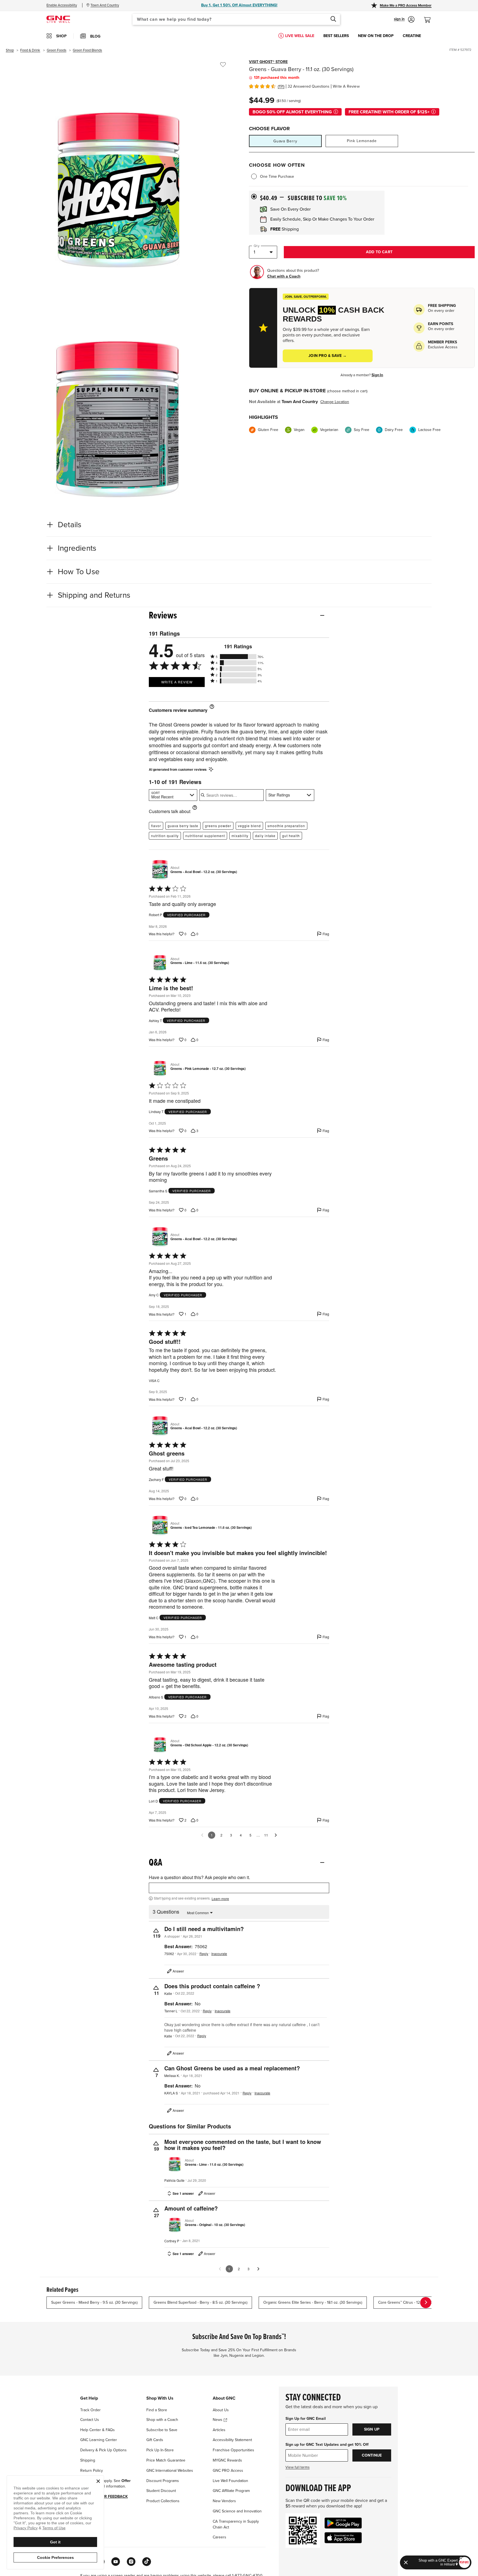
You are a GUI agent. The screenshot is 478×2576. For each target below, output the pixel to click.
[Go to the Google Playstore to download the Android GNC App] (343, 2523)
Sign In (377, 375)
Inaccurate (219, 1954)
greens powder (218, 826)
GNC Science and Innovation (237, 2511)
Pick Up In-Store (160, 2450)
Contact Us (90, 2420)
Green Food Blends (87, 50)
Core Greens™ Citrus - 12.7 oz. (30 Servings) (415, 2302)
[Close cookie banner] (98, 2481)
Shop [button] (61, 36)
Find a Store (157, 2410)
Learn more (220, 1899)
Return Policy (92, 2471)
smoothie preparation (286, 826)
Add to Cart (379, 252)
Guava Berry (285, 141)
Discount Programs (163, 2481)
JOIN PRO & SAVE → (328, 356)
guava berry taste (183, 826)
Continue (372, 2455)
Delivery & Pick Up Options (103, 2450)
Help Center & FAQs (98, 2430)
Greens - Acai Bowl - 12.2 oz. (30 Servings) (204, 872)
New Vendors (224, 2501)
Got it (55, 2542)
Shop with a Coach (162, 2420)
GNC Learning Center (99, 2440)
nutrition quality (165, 836)
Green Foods (57, 50)
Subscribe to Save (162, 2430)
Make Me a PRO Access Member (406, 6)
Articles (219, 2430)
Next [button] (426, 2303)
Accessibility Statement (232, 2440)
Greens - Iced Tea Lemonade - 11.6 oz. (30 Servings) (211, 1528)
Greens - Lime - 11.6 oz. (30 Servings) (200, 963)
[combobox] (236, 19)
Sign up (372, 2429)
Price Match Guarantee (166, 2460)
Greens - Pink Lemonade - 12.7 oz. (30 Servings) (208, 1069)
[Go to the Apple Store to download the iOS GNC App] (343, 2538)
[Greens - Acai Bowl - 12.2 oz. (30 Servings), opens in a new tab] (159, 870)
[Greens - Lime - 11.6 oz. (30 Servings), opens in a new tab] (159, 961)
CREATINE (412, 36)
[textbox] (239, 1888)
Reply (204, 1954)
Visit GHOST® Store (268, 62)
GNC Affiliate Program (231, 2491)
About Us (221, 2410)
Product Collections (163, 2501)
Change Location (335, 402)
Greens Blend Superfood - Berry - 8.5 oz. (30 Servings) (200, 2302)
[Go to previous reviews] (202, 1835)
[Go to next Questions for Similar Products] (258, 2269)
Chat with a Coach (284, 276)
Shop (10, 50)
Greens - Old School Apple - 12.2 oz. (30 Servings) (209, 1745)
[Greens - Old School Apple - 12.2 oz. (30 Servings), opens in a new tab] (159, 1743)
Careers (219, 2537)
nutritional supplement (205, 836)
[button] (404, 19)
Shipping (88, 2460)
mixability (240, 836)
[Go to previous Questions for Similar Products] (220, 2269)
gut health (291, 836)
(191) (281, 86)
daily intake (265, 836)
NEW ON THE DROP (376, 36)
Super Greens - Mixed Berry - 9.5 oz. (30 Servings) (94, 2302)
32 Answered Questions (309, 86)
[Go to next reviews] (276, 1835)
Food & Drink (30, 50)
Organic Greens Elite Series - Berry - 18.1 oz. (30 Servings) (313, 2302)
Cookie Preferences (55, 2557)
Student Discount (161, 2491)
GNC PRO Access (228, 2471)
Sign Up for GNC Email (306, 2419)
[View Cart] (430, 17)
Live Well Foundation (230, 2481)
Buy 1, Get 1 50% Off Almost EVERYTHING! (239, 5)
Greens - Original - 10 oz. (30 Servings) (215, 2225)
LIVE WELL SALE (300, 36)
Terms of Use (54, 2528)
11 (266, 1835)
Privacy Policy (26, 2528)
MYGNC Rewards (227, 2460)
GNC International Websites (170, 2471)
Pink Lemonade (362, 141)
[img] (262, 86)
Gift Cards (155, 2440)
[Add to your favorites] (223, 65)
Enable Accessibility (62, 5)
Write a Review (346, 86)
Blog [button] (95, 36)
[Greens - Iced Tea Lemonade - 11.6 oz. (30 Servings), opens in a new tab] (159, 1525)
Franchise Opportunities (233, 2450)
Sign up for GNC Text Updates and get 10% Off (327, 2445)
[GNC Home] (58, 19)
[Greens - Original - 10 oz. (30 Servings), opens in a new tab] (173, 2223)
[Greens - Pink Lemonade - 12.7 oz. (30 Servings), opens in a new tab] (159, 1067)
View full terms (298, 2467)
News (218, 2420)
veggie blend (249, 826)
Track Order (90, 2410)
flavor (156, 826)
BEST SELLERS (336, 36)
